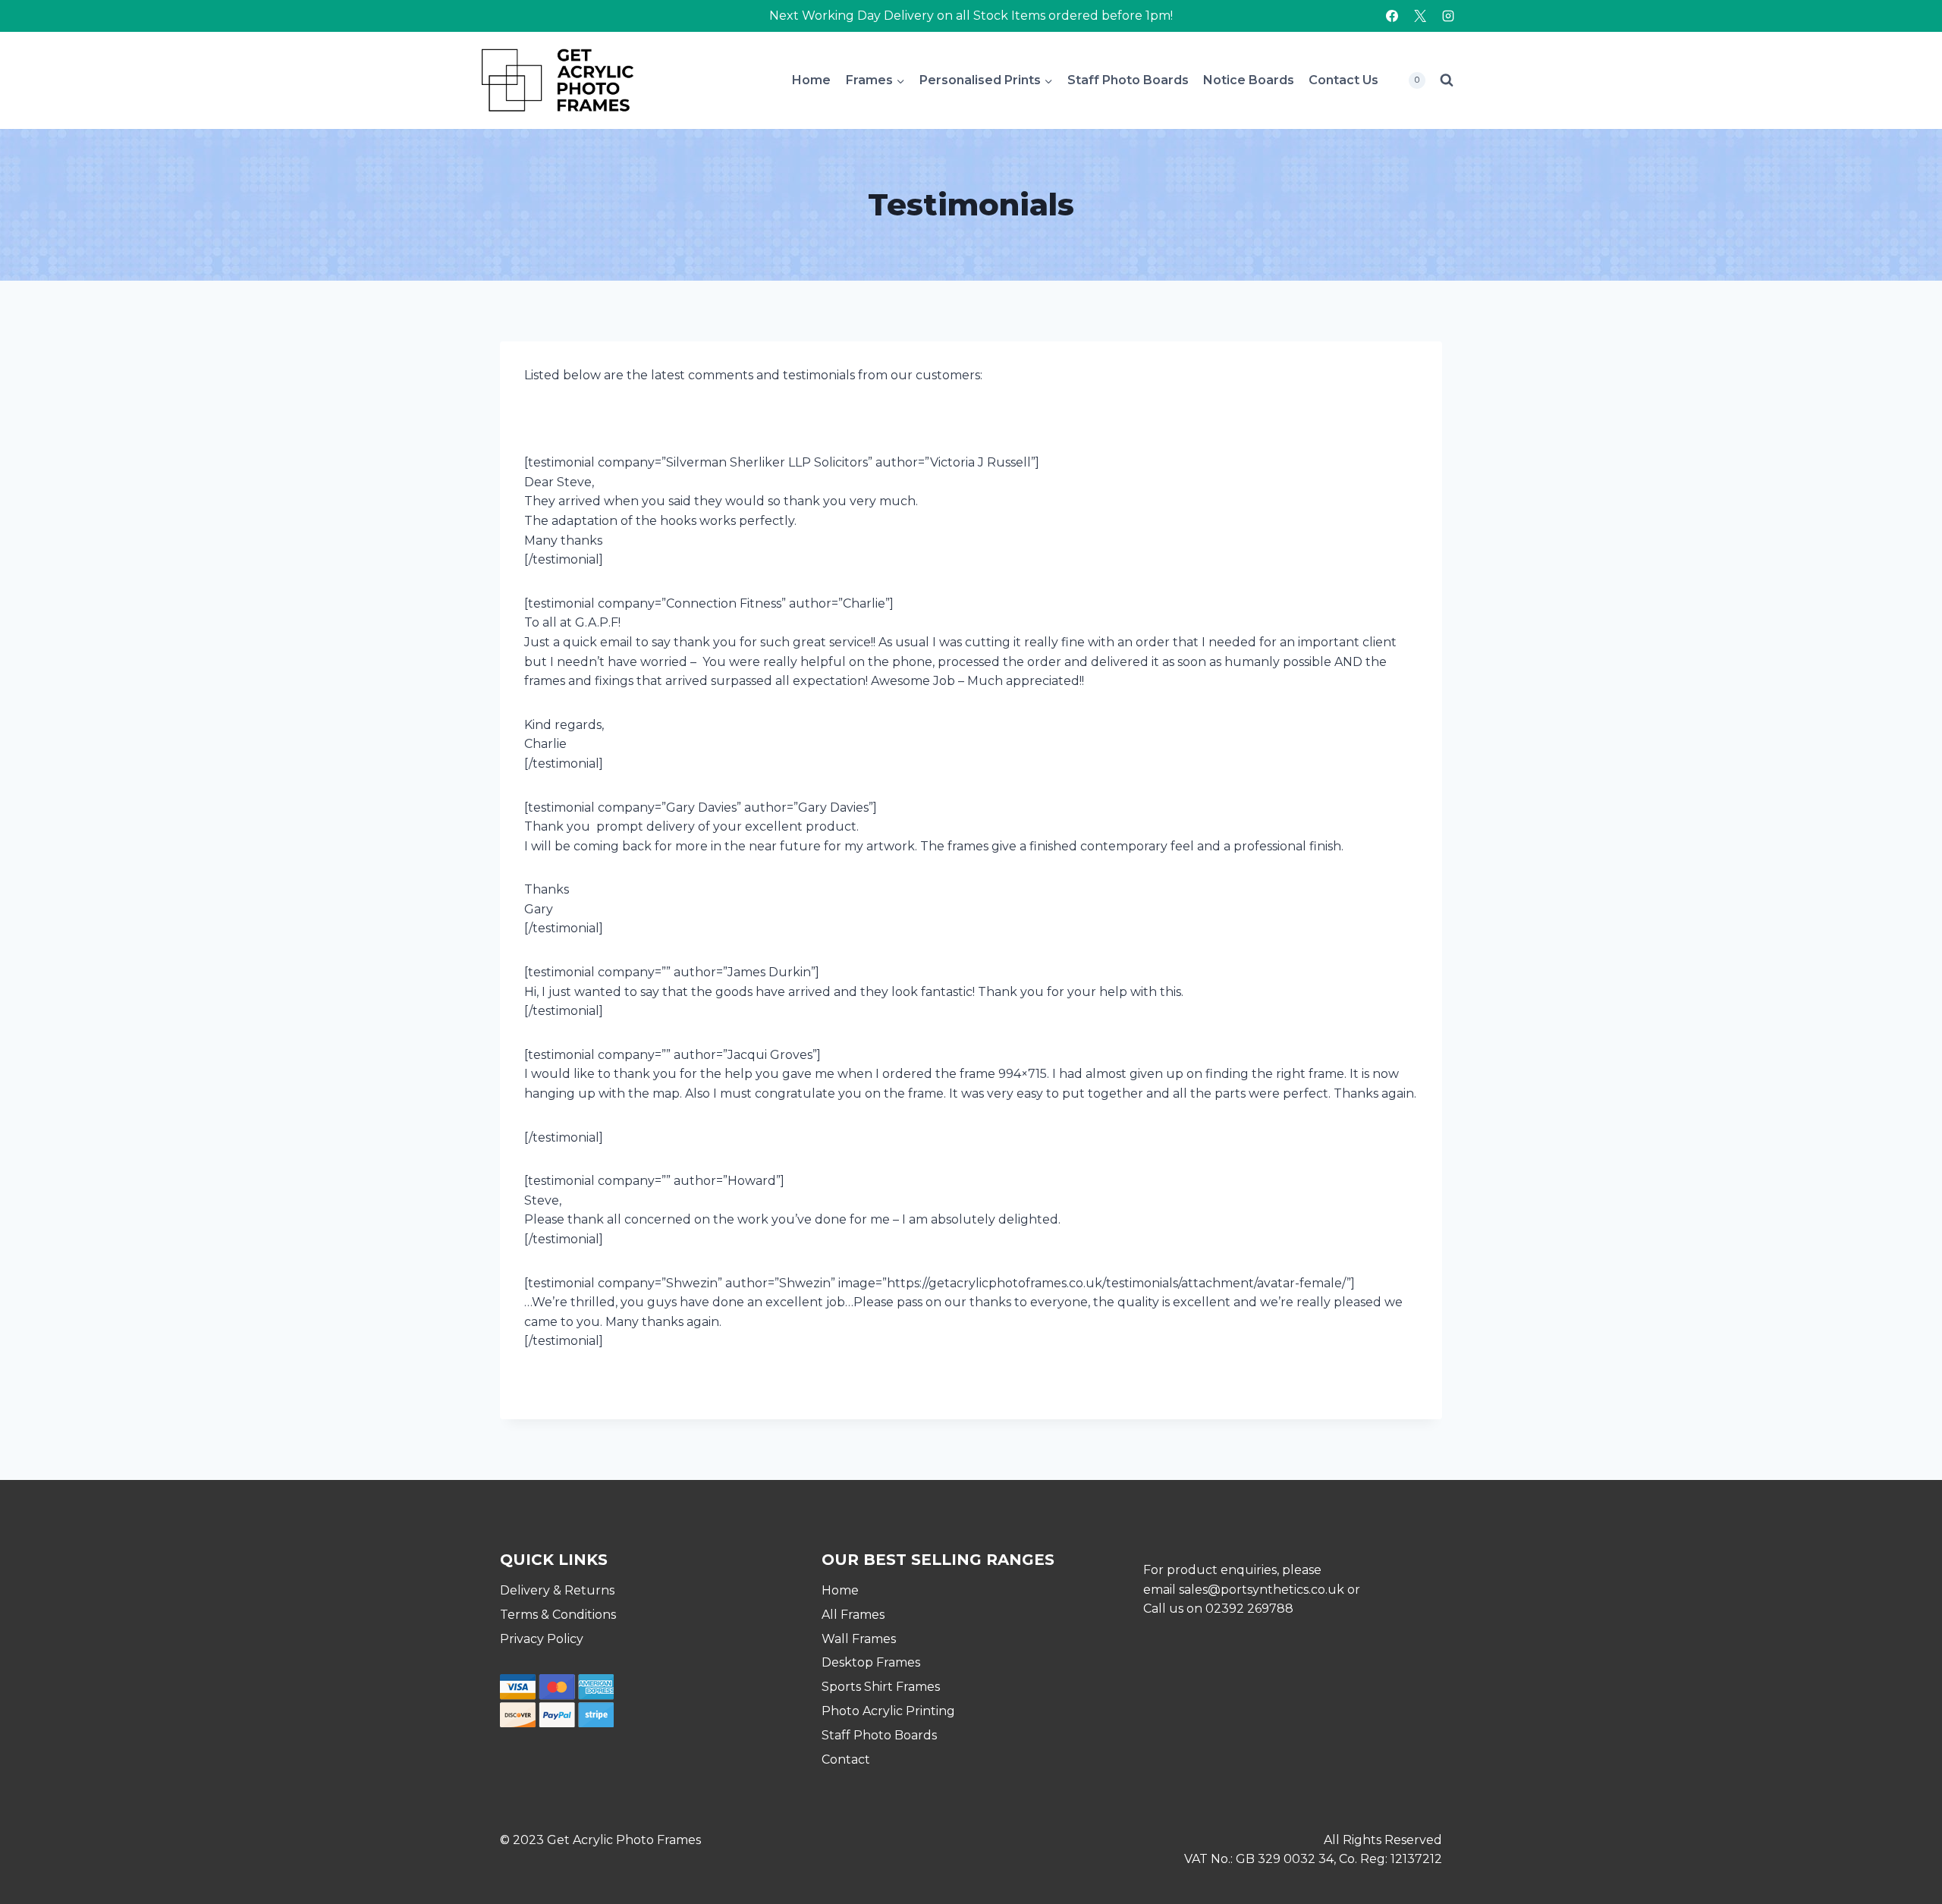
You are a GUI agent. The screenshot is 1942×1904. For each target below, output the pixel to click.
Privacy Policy (542, 1639)
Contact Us (1343, 80)
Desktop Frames (871, 1662)
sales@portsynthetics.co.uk (1262, 1590)
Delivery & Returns (557, 1590)
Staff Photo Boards (1128, 80)
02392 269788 (1249, 1609)
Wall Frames (859, 1639)
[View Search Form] (1447, 80)
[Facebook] (1392, 16)
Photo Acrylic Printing (888, 1711)
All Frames (853, 1615)
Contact (846, 1759)
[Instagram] (1448, 16)
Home (811, 80)
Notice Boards (1249, 80)
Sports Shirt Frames (881, 1687)
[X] (1420, 16)
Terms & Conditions (558, 1615)
